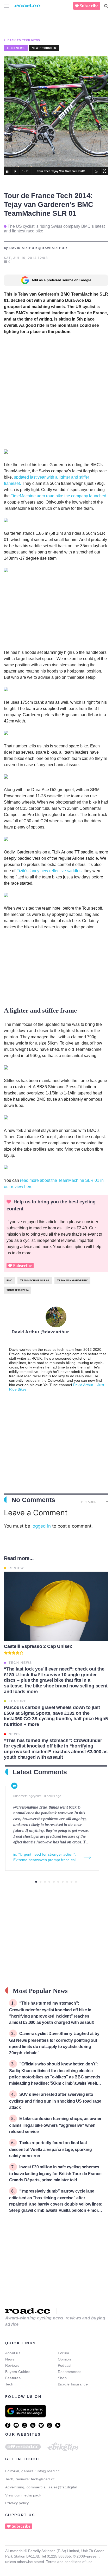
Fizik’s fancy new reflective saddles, (50, 871)
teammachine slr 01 (35, 1280)
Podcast (65, 2365)
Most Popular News (40, 1991)
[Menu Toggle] (7, 6)
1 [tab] (36, 1882)
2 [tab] (41, 1882)
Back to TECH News (24, 40)
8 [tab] (67, 1882)
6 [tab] (58, 1882)
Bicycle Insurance (73, 2384)
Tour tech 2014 (18, 1290)
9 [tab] (71, 1882)
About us (13, 2353)
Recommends (70, 2372)
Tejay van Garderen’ (72, 1280)
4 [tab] (49, 1882)
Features (13, 2378)
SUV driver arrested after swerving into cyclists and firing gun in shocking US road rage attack (55, 2101)
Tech (9, 2384)
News (10, 2359)
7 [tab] (63, 1882)
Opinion (64, 2359)
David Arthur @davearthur (40, 1332)
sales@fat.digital (63, 2487)
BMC (9, 1280)
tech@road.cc (43, 2479)
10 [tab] (76, 1882)
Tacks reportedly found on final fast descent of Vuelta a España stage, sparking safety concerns (50, 2149)
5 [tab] (54, 1882)
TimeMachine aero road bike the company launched (58, 496)
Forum (63, 2353)
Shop (62, 2378)
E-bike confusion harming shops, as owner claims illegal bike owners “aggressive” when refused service (55, 2125)
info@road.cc (48, 2471)
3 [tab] (45, 1882)
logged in (41, 1526)
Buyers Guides (18, 2372)
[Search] (106, 6)
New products (44, 48)
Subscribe (89, 6)
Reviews (12, 2365)
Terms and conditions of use (69, 2562)
